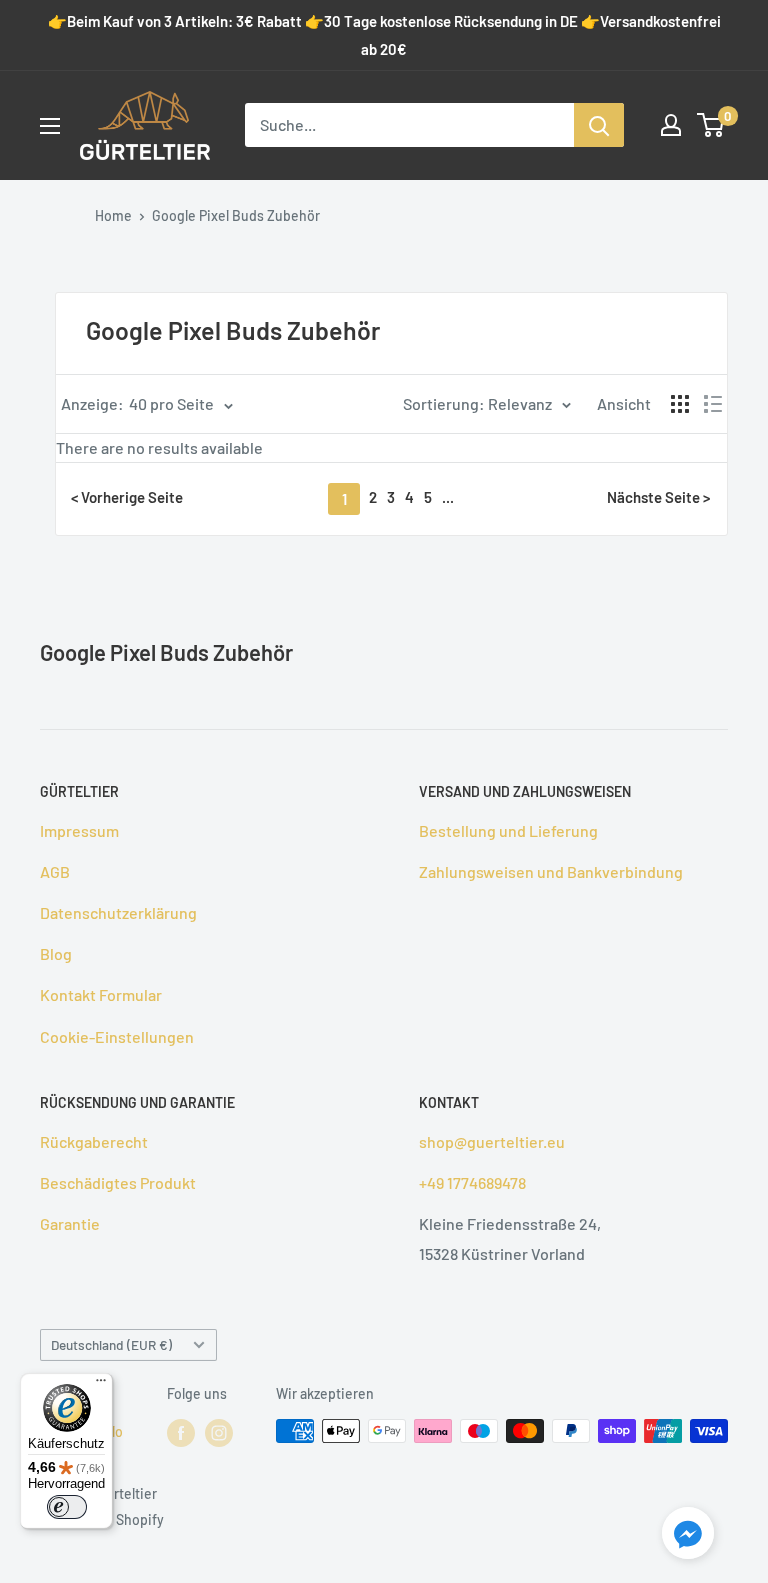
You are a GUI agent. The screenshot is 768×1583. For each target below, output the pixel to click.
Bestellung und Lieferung (508, 830)
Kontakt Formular (101, 994)
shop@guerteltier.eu (492, 1141)
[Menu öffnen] (50, 126)
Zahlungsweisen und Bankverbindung (551, 871)
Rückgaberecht (94, 1141)
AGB (55, 871)
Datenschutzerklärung (118, 912)
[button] (688, 1537)
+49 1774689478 (472, 1182)
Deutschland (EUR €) (111, 1344)
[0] (711, 125)
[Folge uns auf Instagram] (219, 1433)
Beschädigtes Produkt (118, 1182)
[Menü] (101, 1385)
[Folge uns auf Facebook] (181, 1433)
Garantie (70, 1223)
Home (113, 215)
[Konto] (671, 125)
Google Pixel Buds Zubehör (236, 215)
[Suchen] (599, 125)
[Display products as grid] (680, 404)
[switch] (67, 1507)
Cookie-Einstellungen (117, 1036)
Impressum (79, 830)
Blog (56, 953)
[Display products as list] (713, 404)
